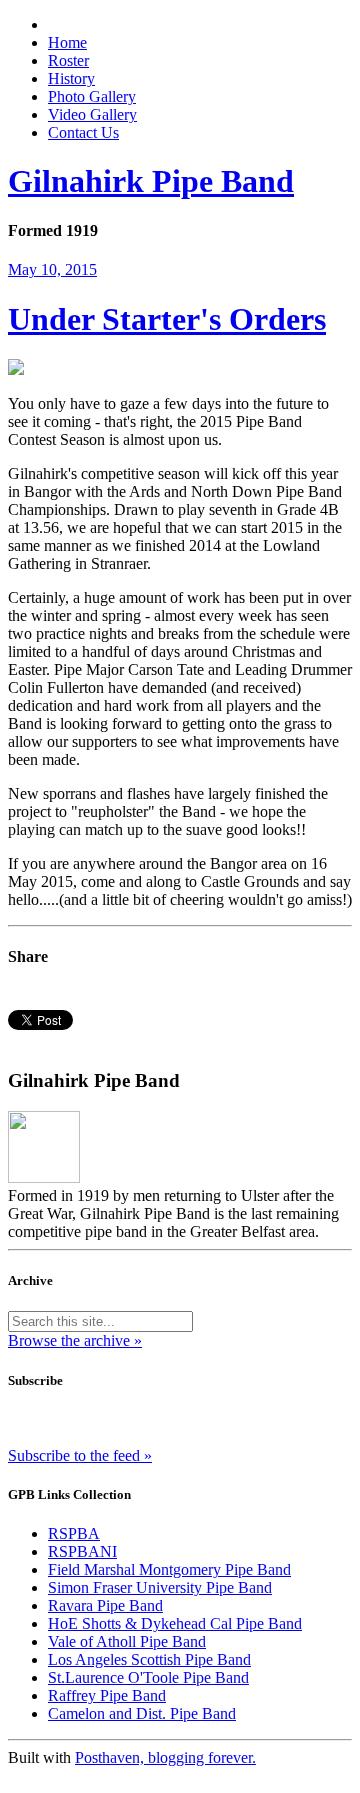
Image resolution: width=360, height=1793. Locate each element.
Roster (68, 60)
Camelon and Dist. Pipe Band (142, 1713)
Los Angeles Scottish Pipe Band (149, 1659)
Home (67, 42)
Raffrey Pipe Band (107, 1695)
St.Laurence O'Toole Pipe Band (148, 1677)
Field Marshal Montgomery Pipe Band (169, 1569)
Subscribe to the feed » (80, 1455)
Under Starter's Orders (167, 319)
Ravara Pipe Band (105, 1605)
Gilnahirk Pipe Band (151, 181)
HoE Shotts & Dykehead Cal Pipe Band (175, 1623)
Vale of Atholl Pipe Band (127, 1641)
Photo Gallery (92, 96)
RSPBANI (82, 1551)
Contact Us (83, 132)
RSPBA (74, 1533)
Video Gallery (92, 114)
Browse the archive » (75, 1340)
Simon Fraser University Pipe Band (160, 1587)
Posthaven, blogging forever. (165, 1757)
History (71, 78)
